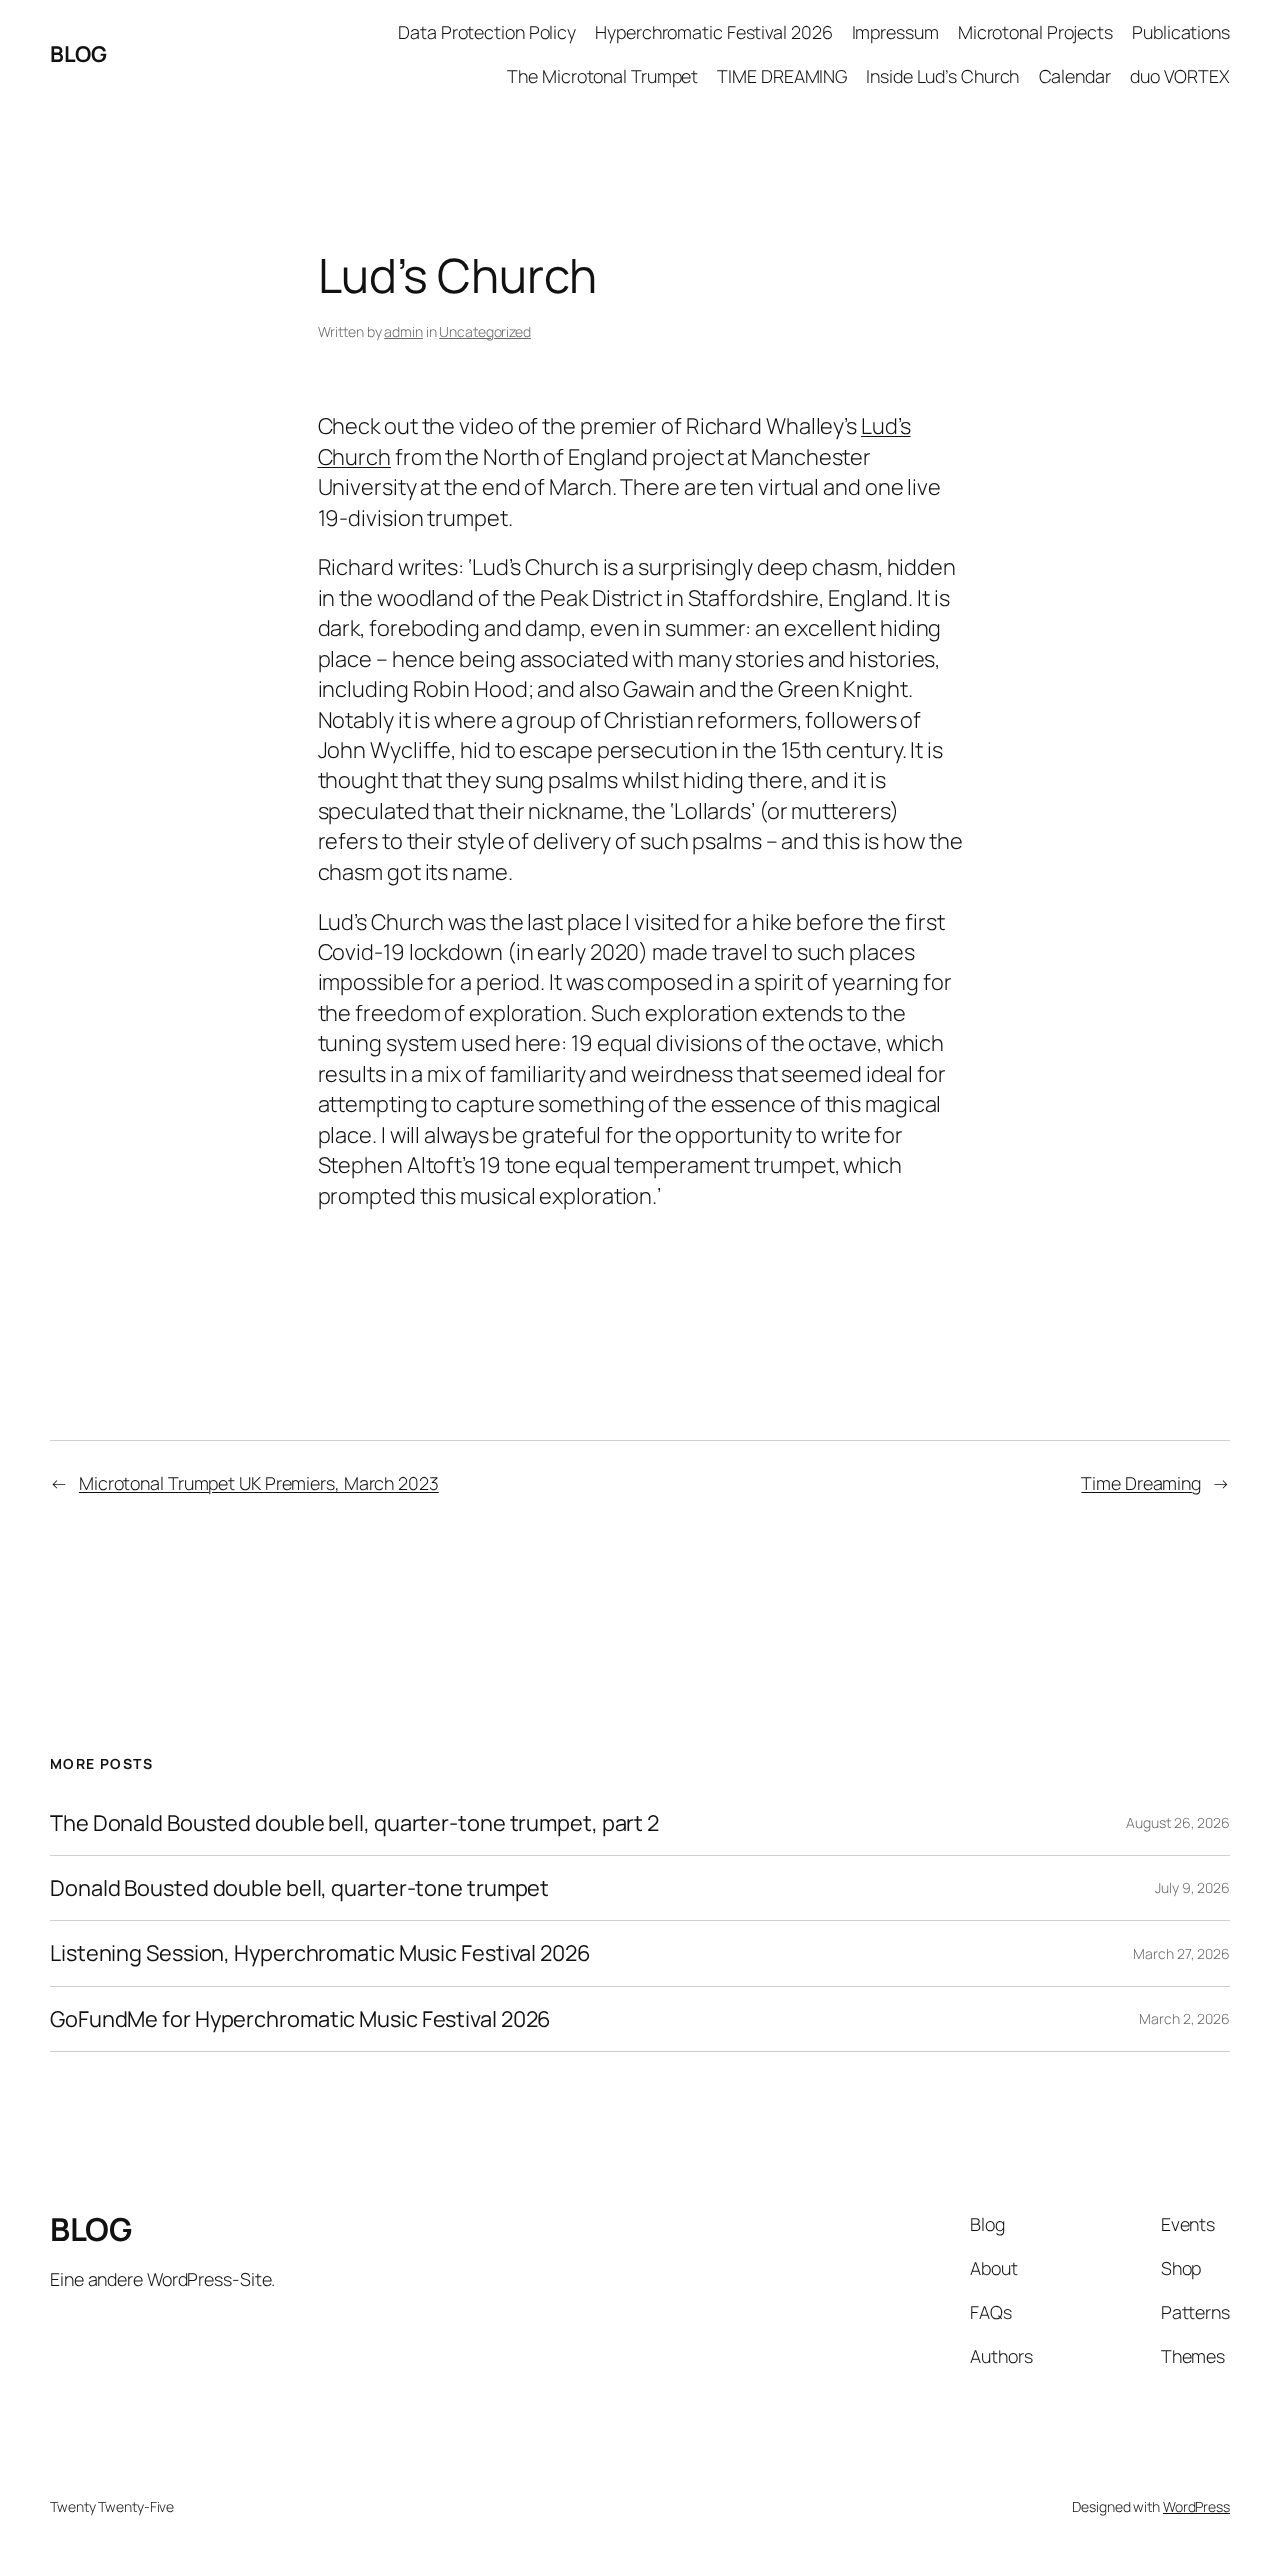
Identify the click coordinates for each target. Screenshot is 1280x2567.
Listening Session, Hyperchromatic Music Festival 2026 (320, 1953)
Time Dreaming (1141, 1483)
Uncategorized (485, 331)
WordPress (1196, 2506)
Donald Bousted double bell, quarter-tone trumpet (299, 1888)
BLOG (78, 54)
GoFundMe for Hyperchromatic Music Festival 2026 (300, 2019)
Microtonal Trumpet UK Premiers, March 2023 (259, 1483)
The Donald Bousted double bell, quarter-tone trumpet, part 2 (354, 1823)
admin (403, 331)
